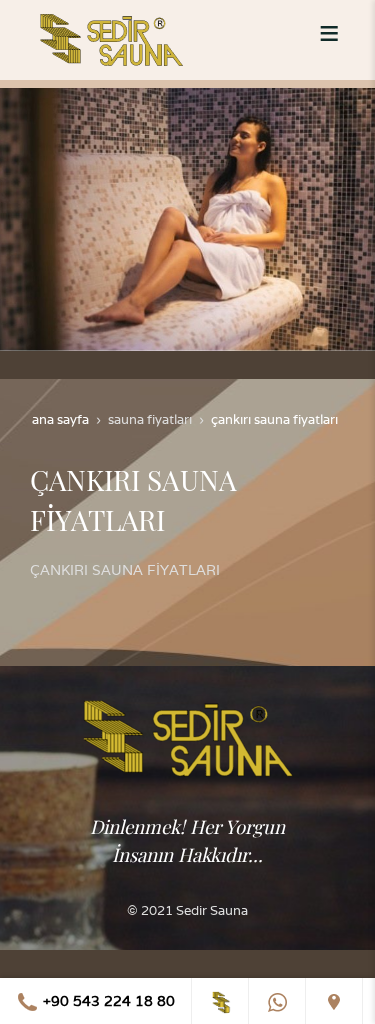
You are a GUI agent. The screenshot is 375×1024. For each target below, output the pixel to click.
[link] (220, 1001)
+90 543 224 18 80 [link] (107, 1001)
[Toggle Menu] (329, 33)
